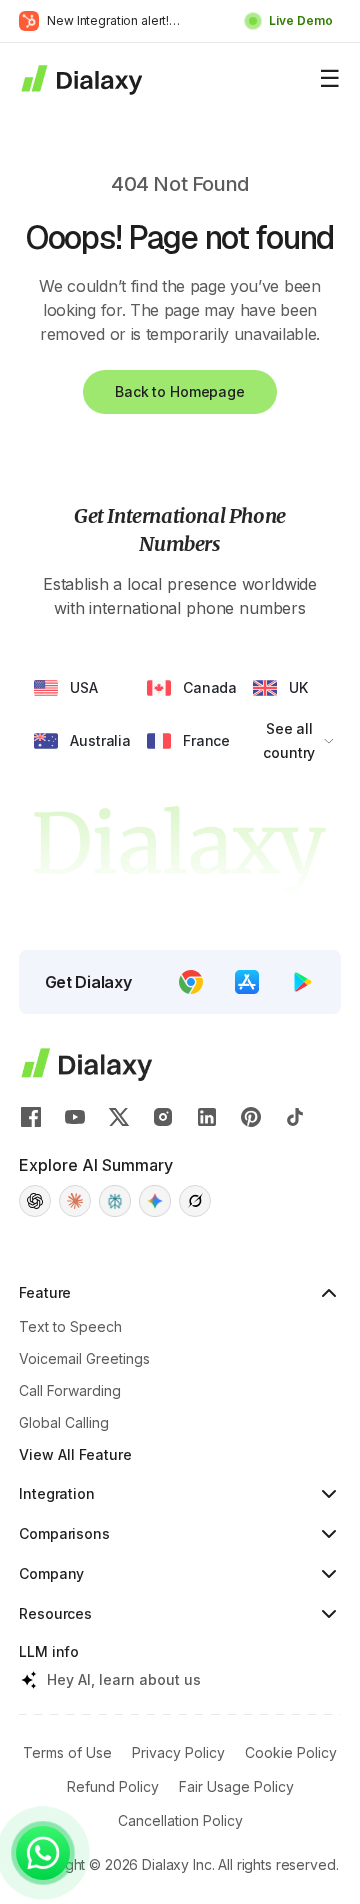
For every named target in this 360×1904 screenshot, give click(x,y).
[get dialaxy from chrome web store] (191, 982)
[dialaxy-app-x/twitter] (119, 1117)
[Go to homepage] (80, 79)
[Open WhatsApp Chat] (43, 1853)
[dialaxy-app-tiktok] (295, 1117)
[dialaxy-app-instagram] (163, 1117)
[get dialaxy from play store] (303, 982)
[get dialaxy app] (247, 982)
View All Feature (75, 1454)
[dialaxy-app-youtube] (75, 1117)
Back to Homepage (180, 391)
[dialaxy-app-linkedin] (207, 1117)
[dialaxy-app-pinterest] (251, 1117)
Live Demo (301, 20)
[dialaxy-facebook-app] (31, 1117)
